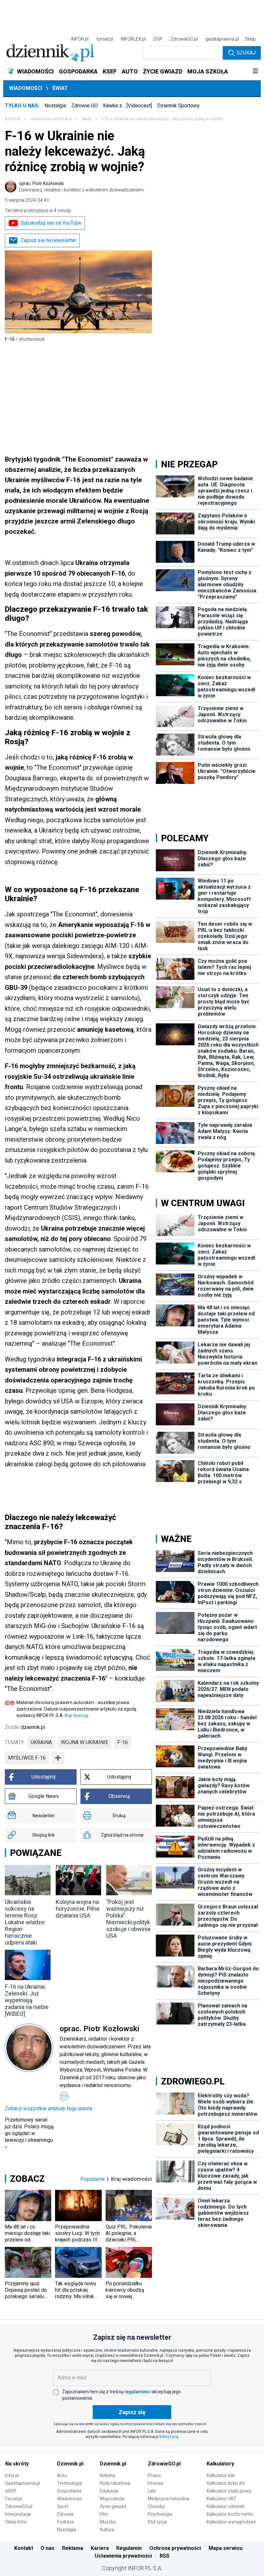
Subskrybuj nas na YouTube (51, 223)
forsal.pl (105, 39)
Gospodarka (69, 2491)
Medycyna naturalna (169, 2499)
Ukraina (41, 1742)
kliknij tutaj (169, 2437)
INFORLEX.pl (133, 39)
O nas (47, 2548)
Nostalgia (55, 106)
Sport (63, 2506)
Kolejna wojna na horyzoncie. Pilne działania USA (78, 1909)
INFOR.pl (80, 39)
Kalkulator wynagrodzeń (231, 2522)
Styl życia (157, 2522)
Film (104, 2514)
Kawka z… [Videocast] (127, 106)
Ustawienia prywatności (123, 2556)
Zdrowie (65, 2514)
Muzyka (108, 2522)
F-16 (123, 1742)
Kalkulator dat (221, 2475)
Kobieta (108, 2475)
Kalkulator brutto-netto (230, 2514)
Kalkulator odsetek (226, 2506)
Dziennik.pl (70, 2464)
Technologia (69, 2483)
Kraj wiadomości (132, 2179)
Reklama (73, 2548)
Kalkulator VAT (222, 2499)
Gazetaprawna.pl (23, 2483)
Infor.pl (12, 2475)
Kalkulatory (220, 2464)
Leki (152, 2491)
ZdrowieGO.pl (184, 39)
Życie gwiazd (113, 2506)
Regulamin (129, 2548)
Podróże (66, 2522)
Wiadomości (26, 88)
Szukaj (246, 53)
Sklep (250, 39)
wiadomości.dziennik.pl (51, 119)
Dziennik (13, 119)
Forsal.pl (14, 2499)
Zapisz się (132, 2412)
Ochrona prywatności (175, 2548)
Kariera (100, 2548)
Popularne (93, 2179)
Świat (60, 88)
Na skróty (17, 2464)
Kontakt (24, 2548)
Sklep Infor (16, 2522)
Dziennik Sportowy (178, 106)
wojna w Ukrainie (85, 1742)
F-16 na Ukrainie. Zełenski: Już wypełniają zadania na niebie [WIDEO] (27, 2000)
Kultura (107, 2530)
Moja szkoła (112, 2499)
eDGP (11, 2491)
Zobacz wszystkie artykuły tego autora (48, 2108)
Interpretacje (18, 2514)
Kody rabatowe (115, 2483)
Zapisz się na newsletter (48, 240)
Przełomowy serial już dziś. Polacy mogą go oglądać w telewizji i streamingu (29, 2133)
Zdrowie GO (85, 106)
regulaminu (137, 2392)
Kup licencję (76, 1715)
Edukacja (109, 2491)
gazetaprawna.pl (222, 39)
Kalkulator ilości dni (226, 2483)
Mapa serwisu (226, 2548)
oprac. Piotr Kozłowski (82, 187)
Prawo (154, 2475)
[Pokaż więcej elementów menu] (255, 72)
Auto (62, 2475)
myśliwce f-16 (27, 1758)
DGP (158, 39)
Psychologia (160, 2514)
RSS (165, 2556)
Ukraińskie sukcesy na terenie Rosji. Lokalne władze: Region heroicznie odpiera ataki (25, 1922)
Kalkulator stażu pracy (229, 2491)
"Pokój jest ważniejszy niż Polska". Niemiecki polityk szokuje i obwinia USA (128, 1919)
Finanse (156, 2483)
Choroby (156, 2506)
